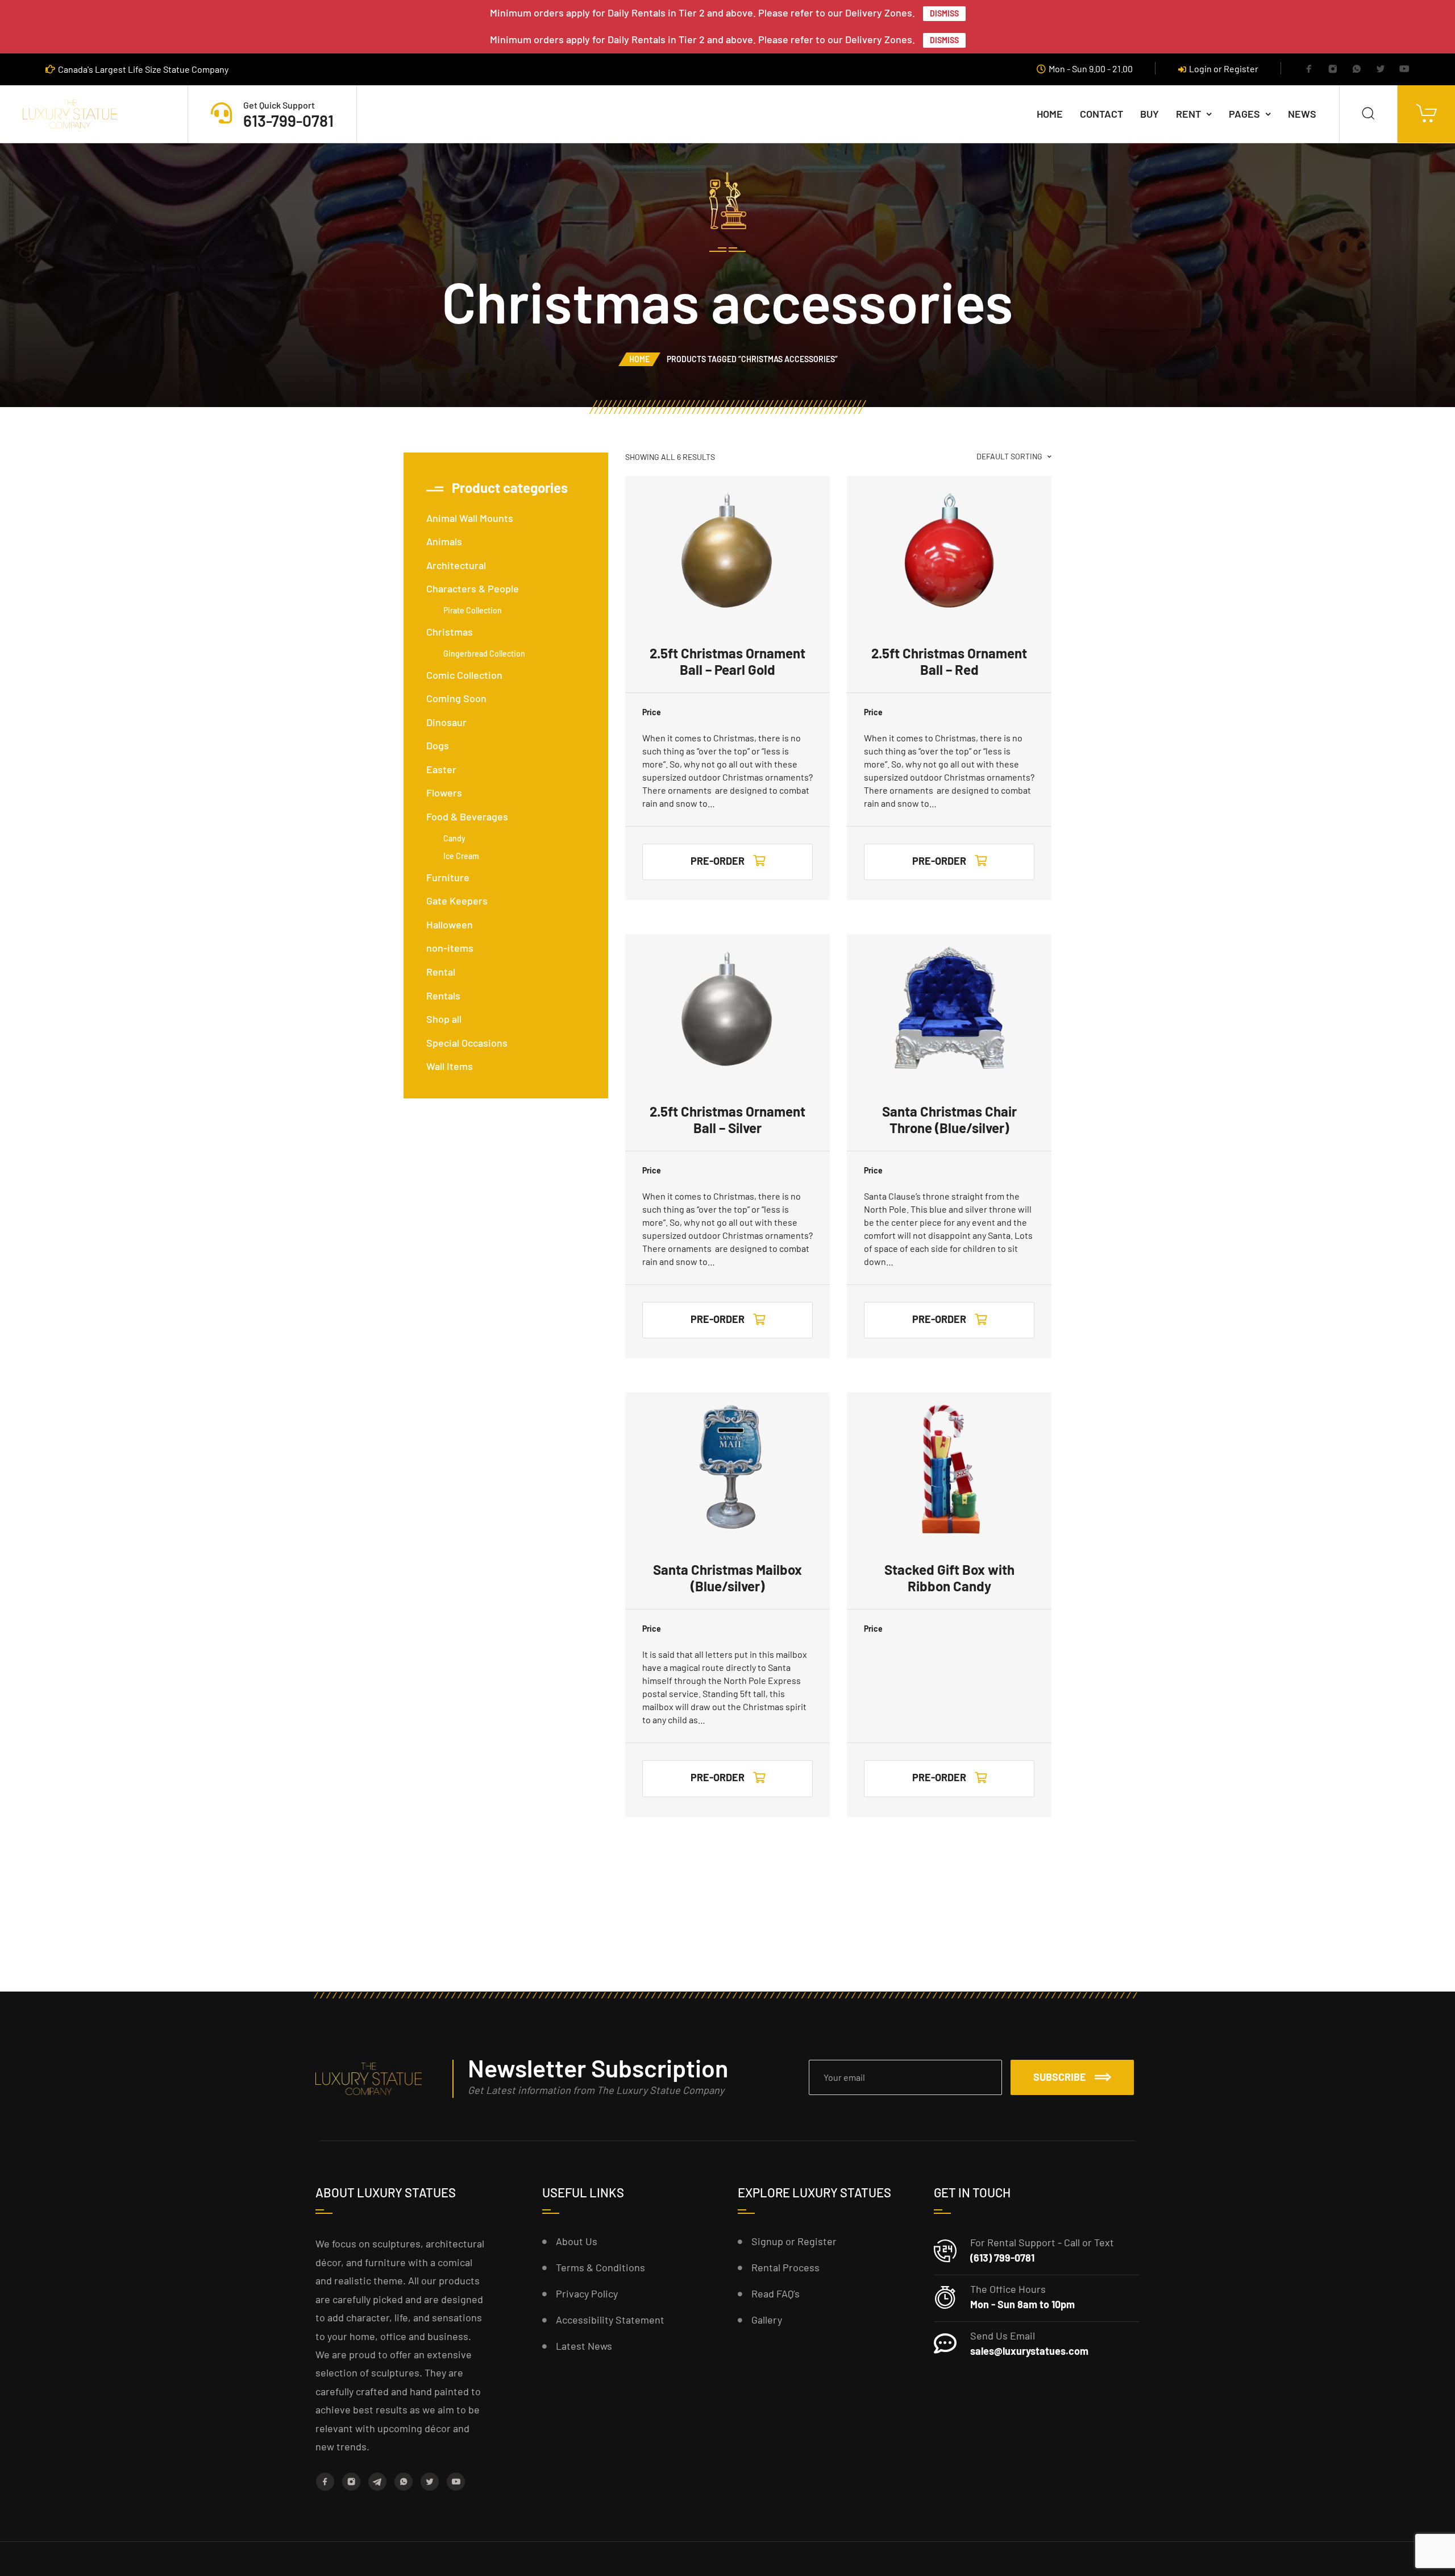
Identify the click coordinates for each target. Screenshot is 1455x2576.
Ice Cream (461, 856)
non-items (450, 948)
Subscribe (1060, 2077)
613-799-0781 (288, 121)
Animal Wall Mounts (470, 518)
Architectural (456, 565)
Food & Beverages (467, 816)
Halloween (450, 924)
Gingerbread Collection (484, 654)
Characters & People (473, 588)
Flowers (444, 793)
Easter (441, 769)
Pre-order (718, 861)
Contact (1101, 114)
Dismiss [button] (944, 13)
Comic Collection (464, 675)
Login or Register (1224, 69)
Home (1050, 114)
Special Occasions (467, 1043)
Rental (441, 972)
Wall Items (450, 1066)
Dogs (438, 745)
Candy (454, 838)
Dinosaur (446, 722)
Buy (1150, 114)
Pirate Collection (473, 610)
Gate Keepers (457, 901)
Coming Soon (456, 698)
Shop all (444, 1019)
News (1302, 114)
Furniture (448, 877)
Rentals (443, 995)
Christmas (450, 632)
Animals (444, 541)
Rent (1188, 114)
